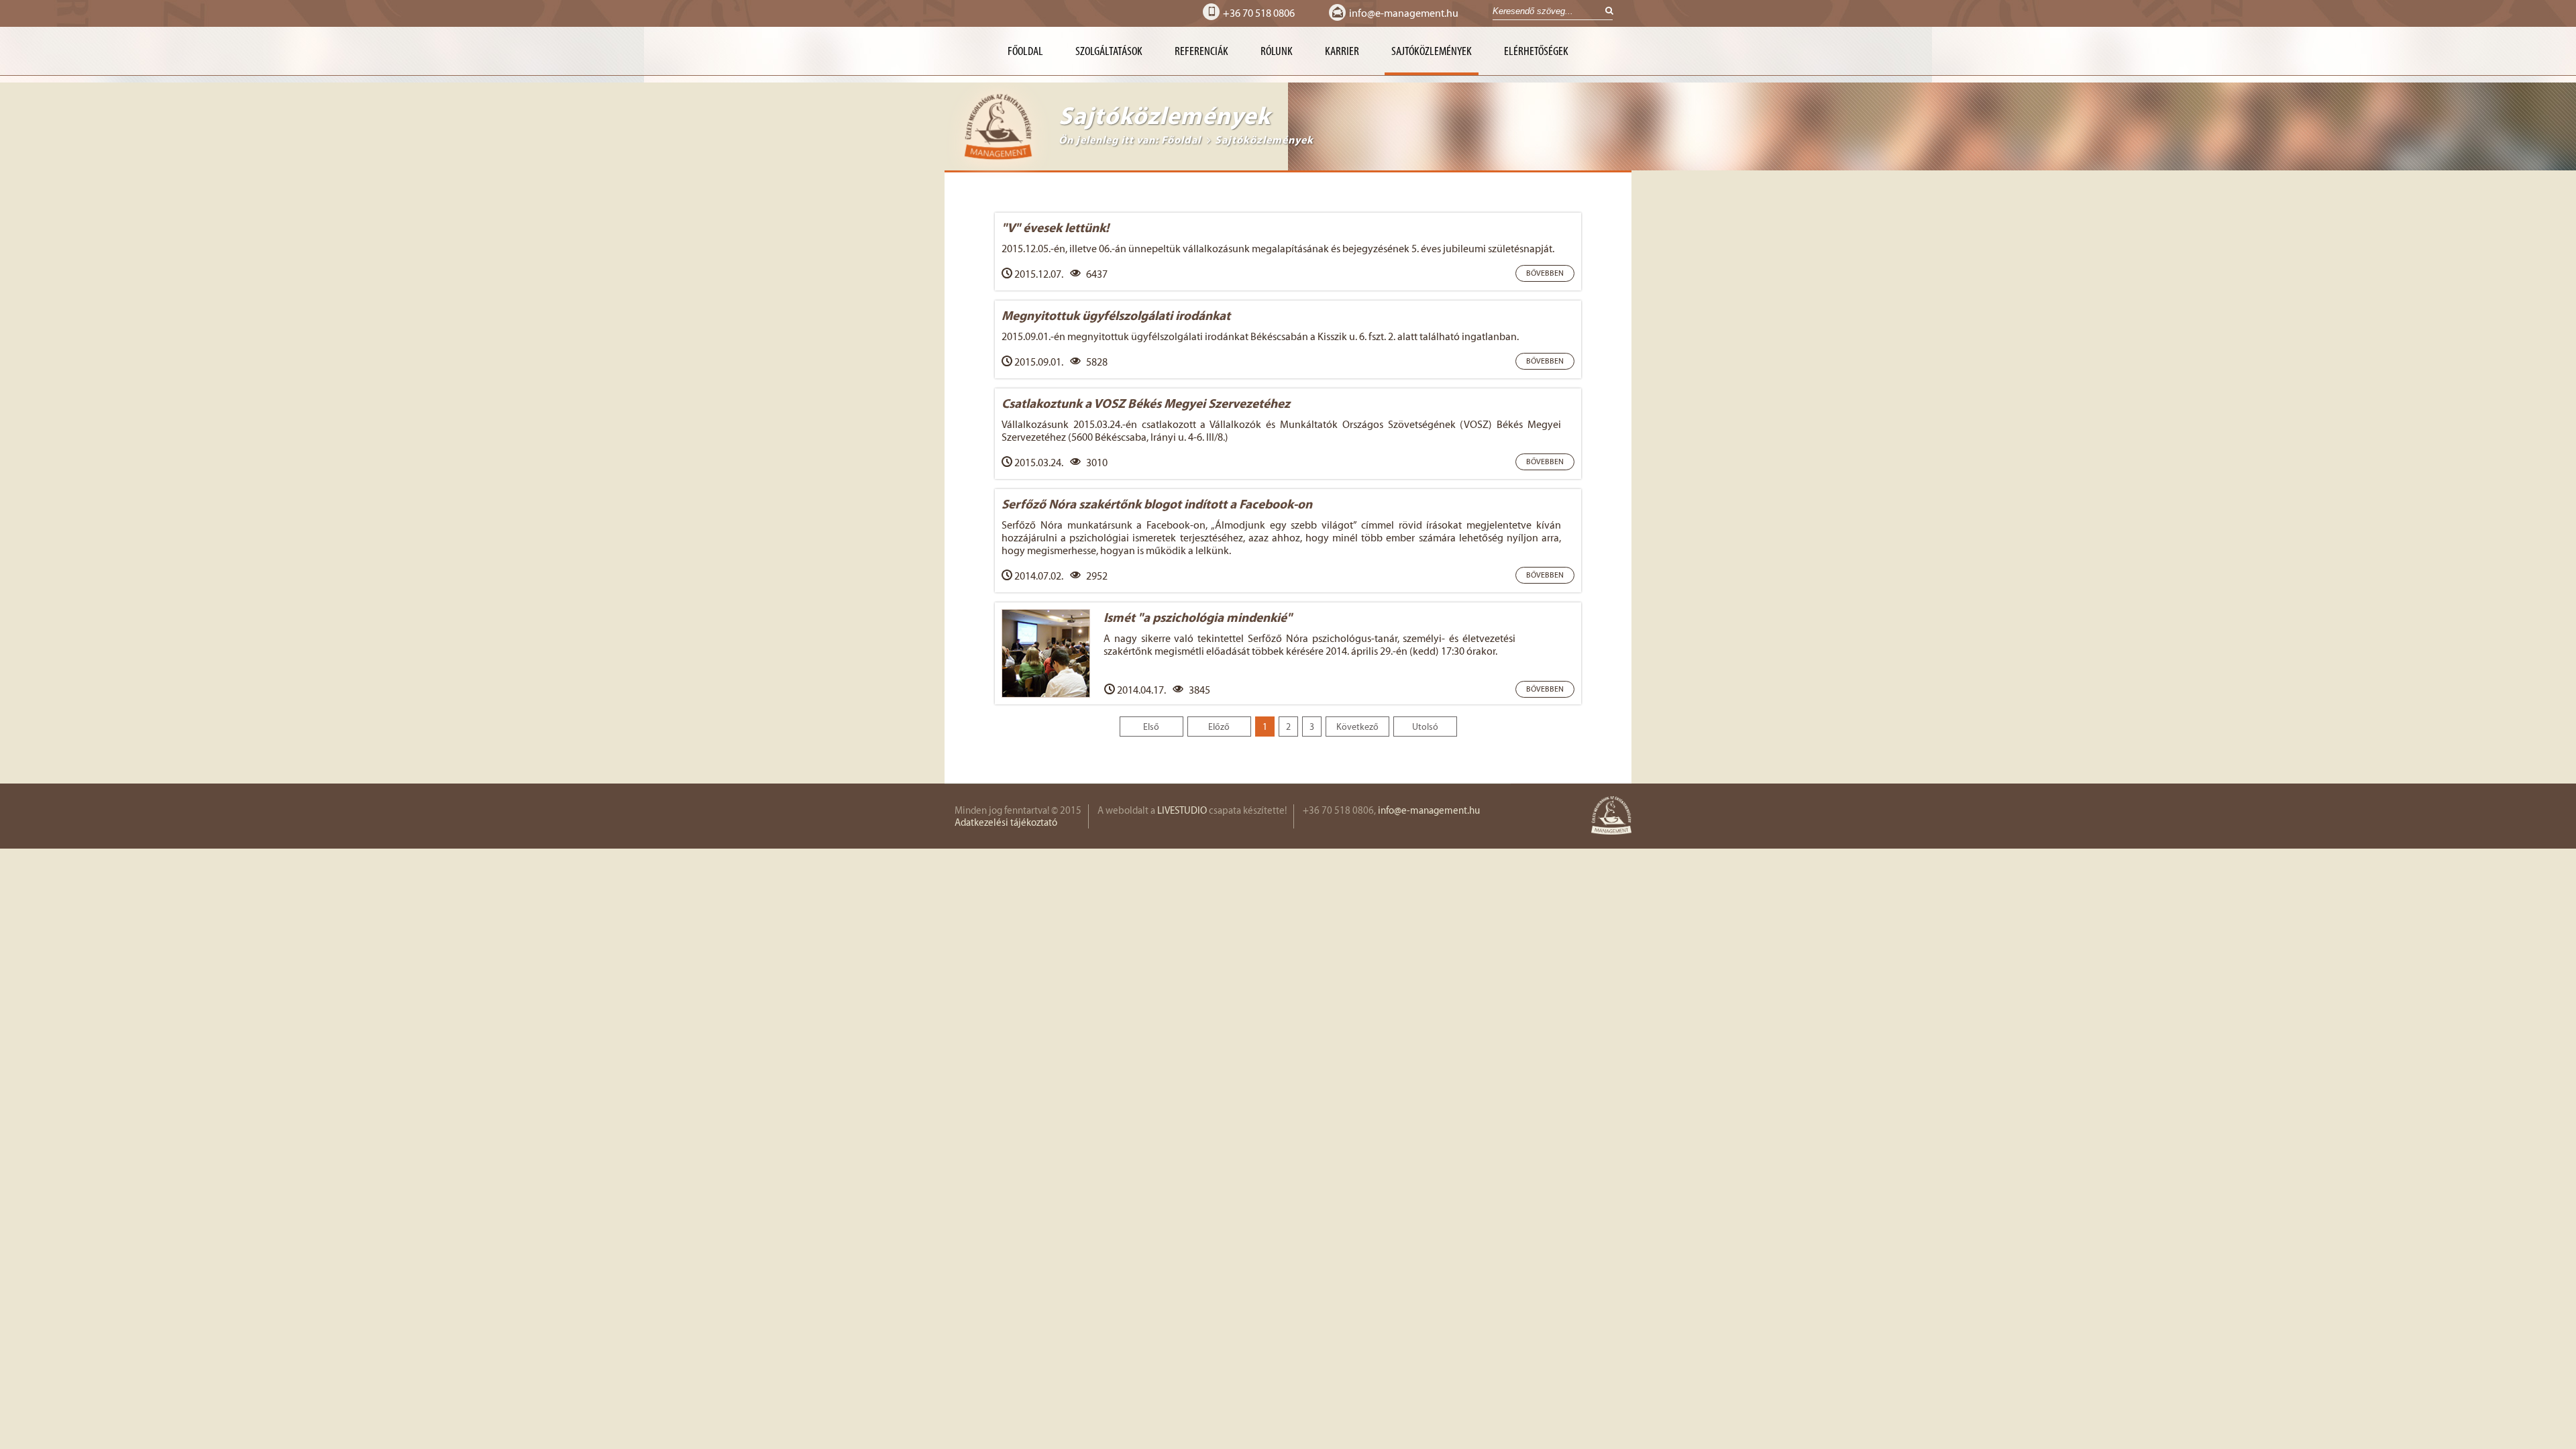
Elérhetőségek (1536, 51)
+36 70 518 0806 (1259, 13)
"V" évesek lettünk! (1055, 227)
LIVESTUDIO (1182, 810)
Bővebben (1545, 273)
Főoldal (1025, 51)
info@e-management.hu (1404, 13)
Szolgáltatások (1109, 51)
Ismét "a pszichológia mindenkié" (1198, 617)
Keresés (1605, 12)
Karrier (1342, 51)
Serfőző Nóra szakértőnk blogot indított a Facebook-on (1157, 504)
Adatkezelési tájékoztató (1006, 822)
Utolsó (1425, 727)
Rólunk (1277, 51)
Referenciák (1201, 51)
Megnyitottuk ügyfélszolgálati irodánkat (1116, 315)
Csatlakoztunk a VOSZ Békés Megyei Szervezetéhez (1146, 403)
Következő (1357, 727)
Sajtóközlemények (1432, 51)
